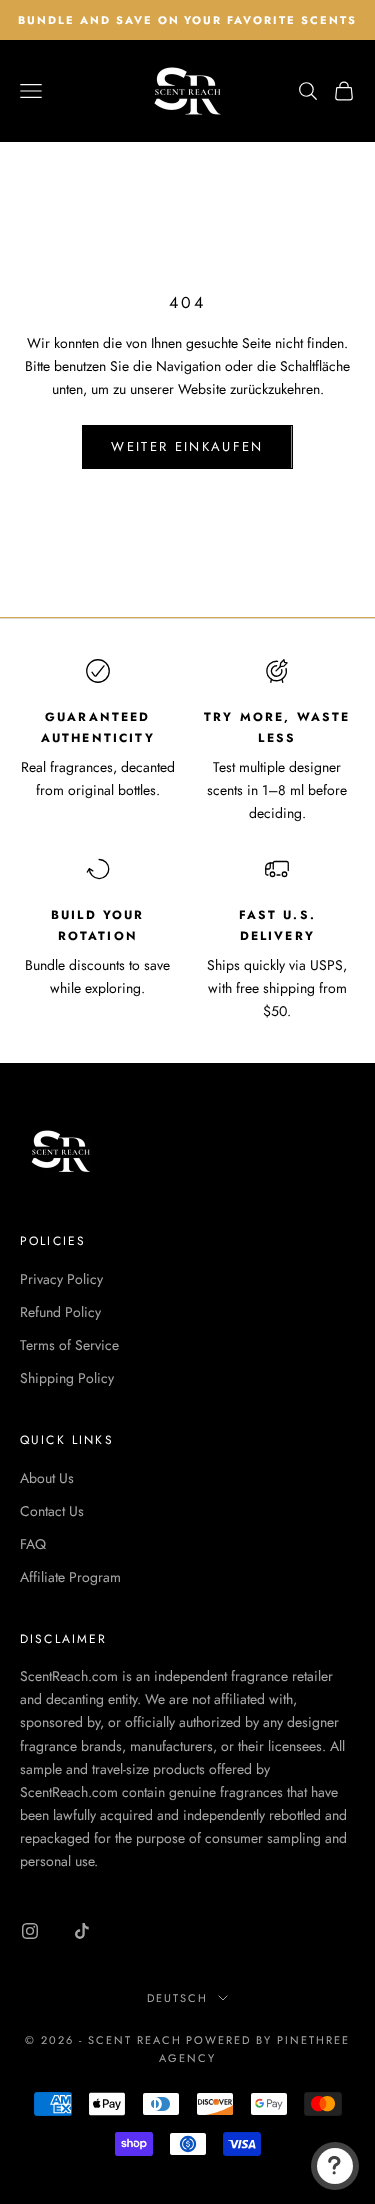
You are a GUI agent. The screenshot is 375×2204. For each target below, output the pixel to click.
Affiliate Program (70, 1577)
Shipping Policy (67, 1378)
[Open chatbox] (335, 2166)
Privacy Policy (61, 1279)
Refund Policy (60, 1312)
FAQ (33, 1544)
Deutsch (177, 1998)
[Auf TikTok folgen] (82, 1931)
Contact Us (52, 1511)
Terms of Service (69, 1345)
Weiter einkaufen (187, 446)
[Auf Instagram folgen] (30, 1931)
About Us (47, 1478)
